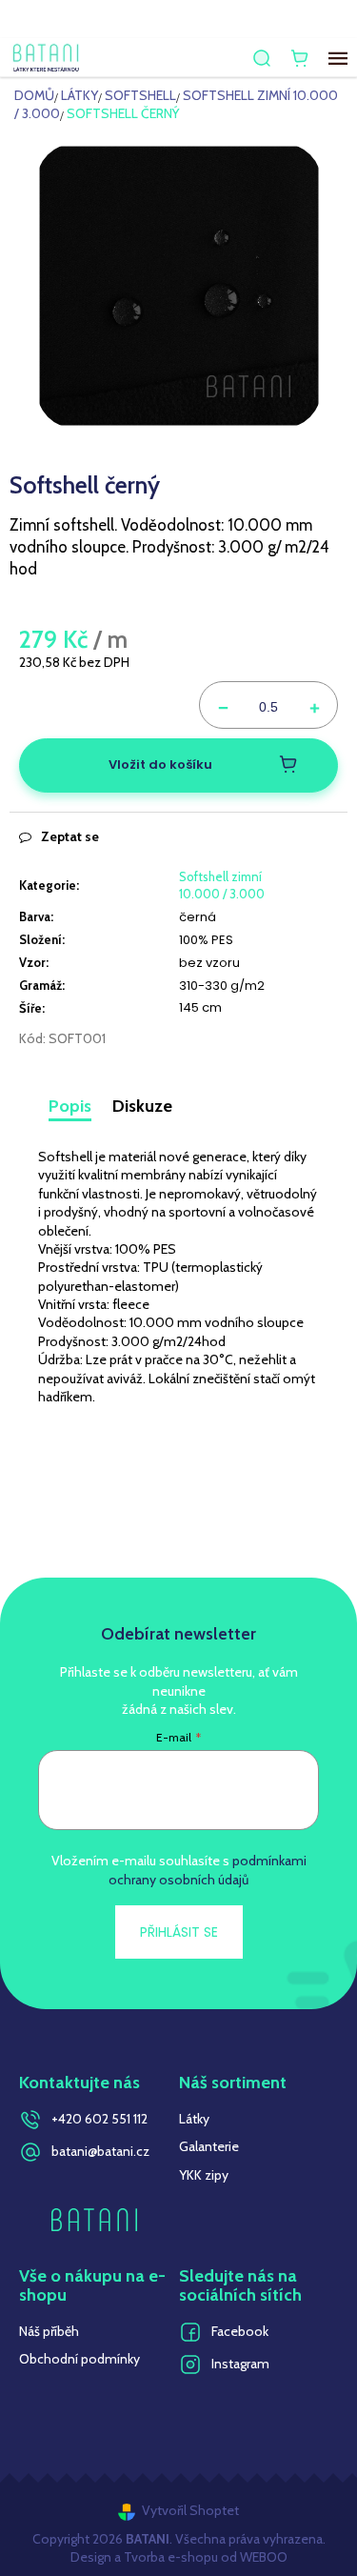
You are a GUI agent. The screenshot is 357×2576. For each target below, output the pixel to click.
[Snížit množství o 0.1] (223, 705)
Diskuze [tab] (142, 1106)
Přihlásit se (179, 1932)
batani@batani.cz (100, 2151)
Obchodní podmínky (79, 2359)
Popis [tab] (70, 1106)
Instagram (240, 2364)
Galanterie (209, 2146)
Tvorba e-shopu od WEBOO (204, 2557)
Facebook (240, 2331)
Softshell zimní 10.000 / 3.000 (222, 885)
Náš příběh (49, 2331)
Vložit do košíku (160, 765)
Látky (194, 2119)
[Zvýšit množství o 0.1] (314, 705)
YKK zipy (204, 2175)
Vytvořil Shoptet (190, 2510)
